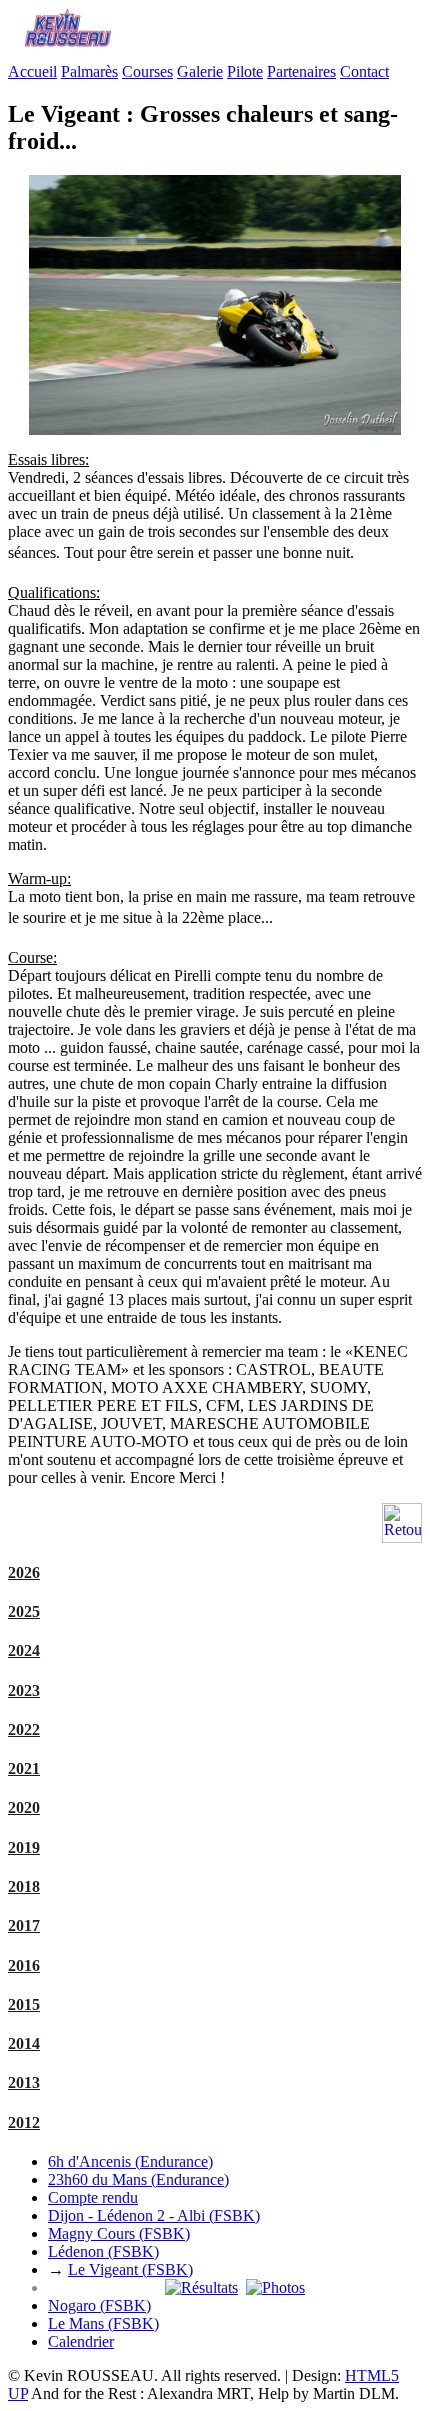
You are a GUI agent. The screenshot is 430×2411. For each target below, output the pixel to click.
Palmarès (89, 71)
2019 (24, 1847)
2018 (24, 1886)
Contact (364, 71)
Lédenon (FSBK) (103, 2251)
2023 (24, 1690)
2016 (24, 1965)
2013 (24, 2082)
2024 (24, 1650)
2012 (24, 2122)
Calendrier (81, 2341)
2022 (24, 1729)
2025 (24, 1611)
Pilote (245, 71)
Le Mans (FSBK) (103, 2323)
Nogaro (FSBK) (99, 2305)
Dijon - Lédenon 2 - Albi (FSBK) (154, 2215)
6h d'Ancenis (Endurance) (130, 2161)
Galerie (200, 71)
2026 (24, 1572)
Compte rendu (93, 2197)
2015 (24, 2004)
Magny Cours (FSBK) (119, 2233)
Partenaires (301, 71)
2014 (24, 2043)
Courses (147, 71)
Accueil (32, 71)
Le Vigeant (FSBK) (130, 2269)
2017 (24, 1925)
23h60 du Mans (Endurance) (138, 2179)
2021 (24, 1768)
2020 (24, 1807)
